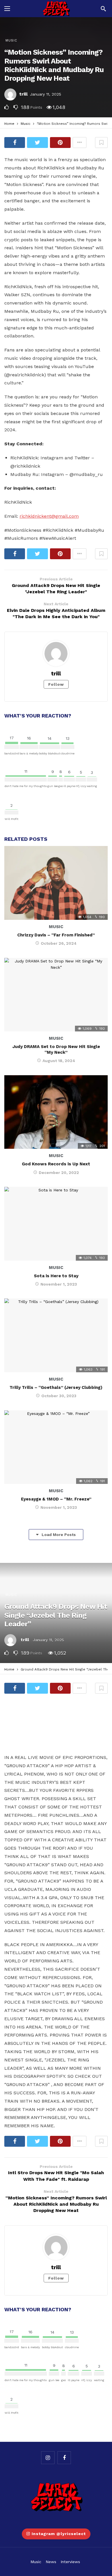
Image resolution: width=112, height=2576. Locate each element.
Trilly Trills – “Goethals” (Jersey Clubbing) (56, 1387)
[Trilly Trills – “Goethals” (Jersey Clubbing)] (56, 1335)
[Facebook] (64, 2458)
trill (23, 94)
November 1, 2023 (59, 1284)
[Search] (103, 9)
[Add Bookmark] (101, 143)
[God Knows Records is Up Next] (56, 1112)
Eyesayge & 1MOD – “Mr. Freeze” (56, 1499)
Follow (56, 684)
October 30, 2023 (59, 1396)
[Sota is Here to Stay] (56, 1224)
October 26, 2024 (59, 943)
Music (11, 40)
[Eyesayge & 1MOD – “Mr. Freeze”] (56, 1447)
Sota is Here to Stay (56, 1276)
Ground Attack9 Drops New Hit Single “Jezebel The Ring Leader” (56, 1615)
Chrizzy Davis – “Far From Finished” (56, 935)
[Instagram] (48, 2458)
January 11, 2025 (46, 94)
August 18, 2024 (59, 1061)
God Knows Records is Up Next (56, 1164)
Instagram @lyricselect (59, 2534)
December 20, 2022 (59, 1173)
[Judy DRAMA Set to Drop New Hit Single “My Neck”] (56, 995)
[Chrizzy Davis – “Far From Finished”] (56, 883)
